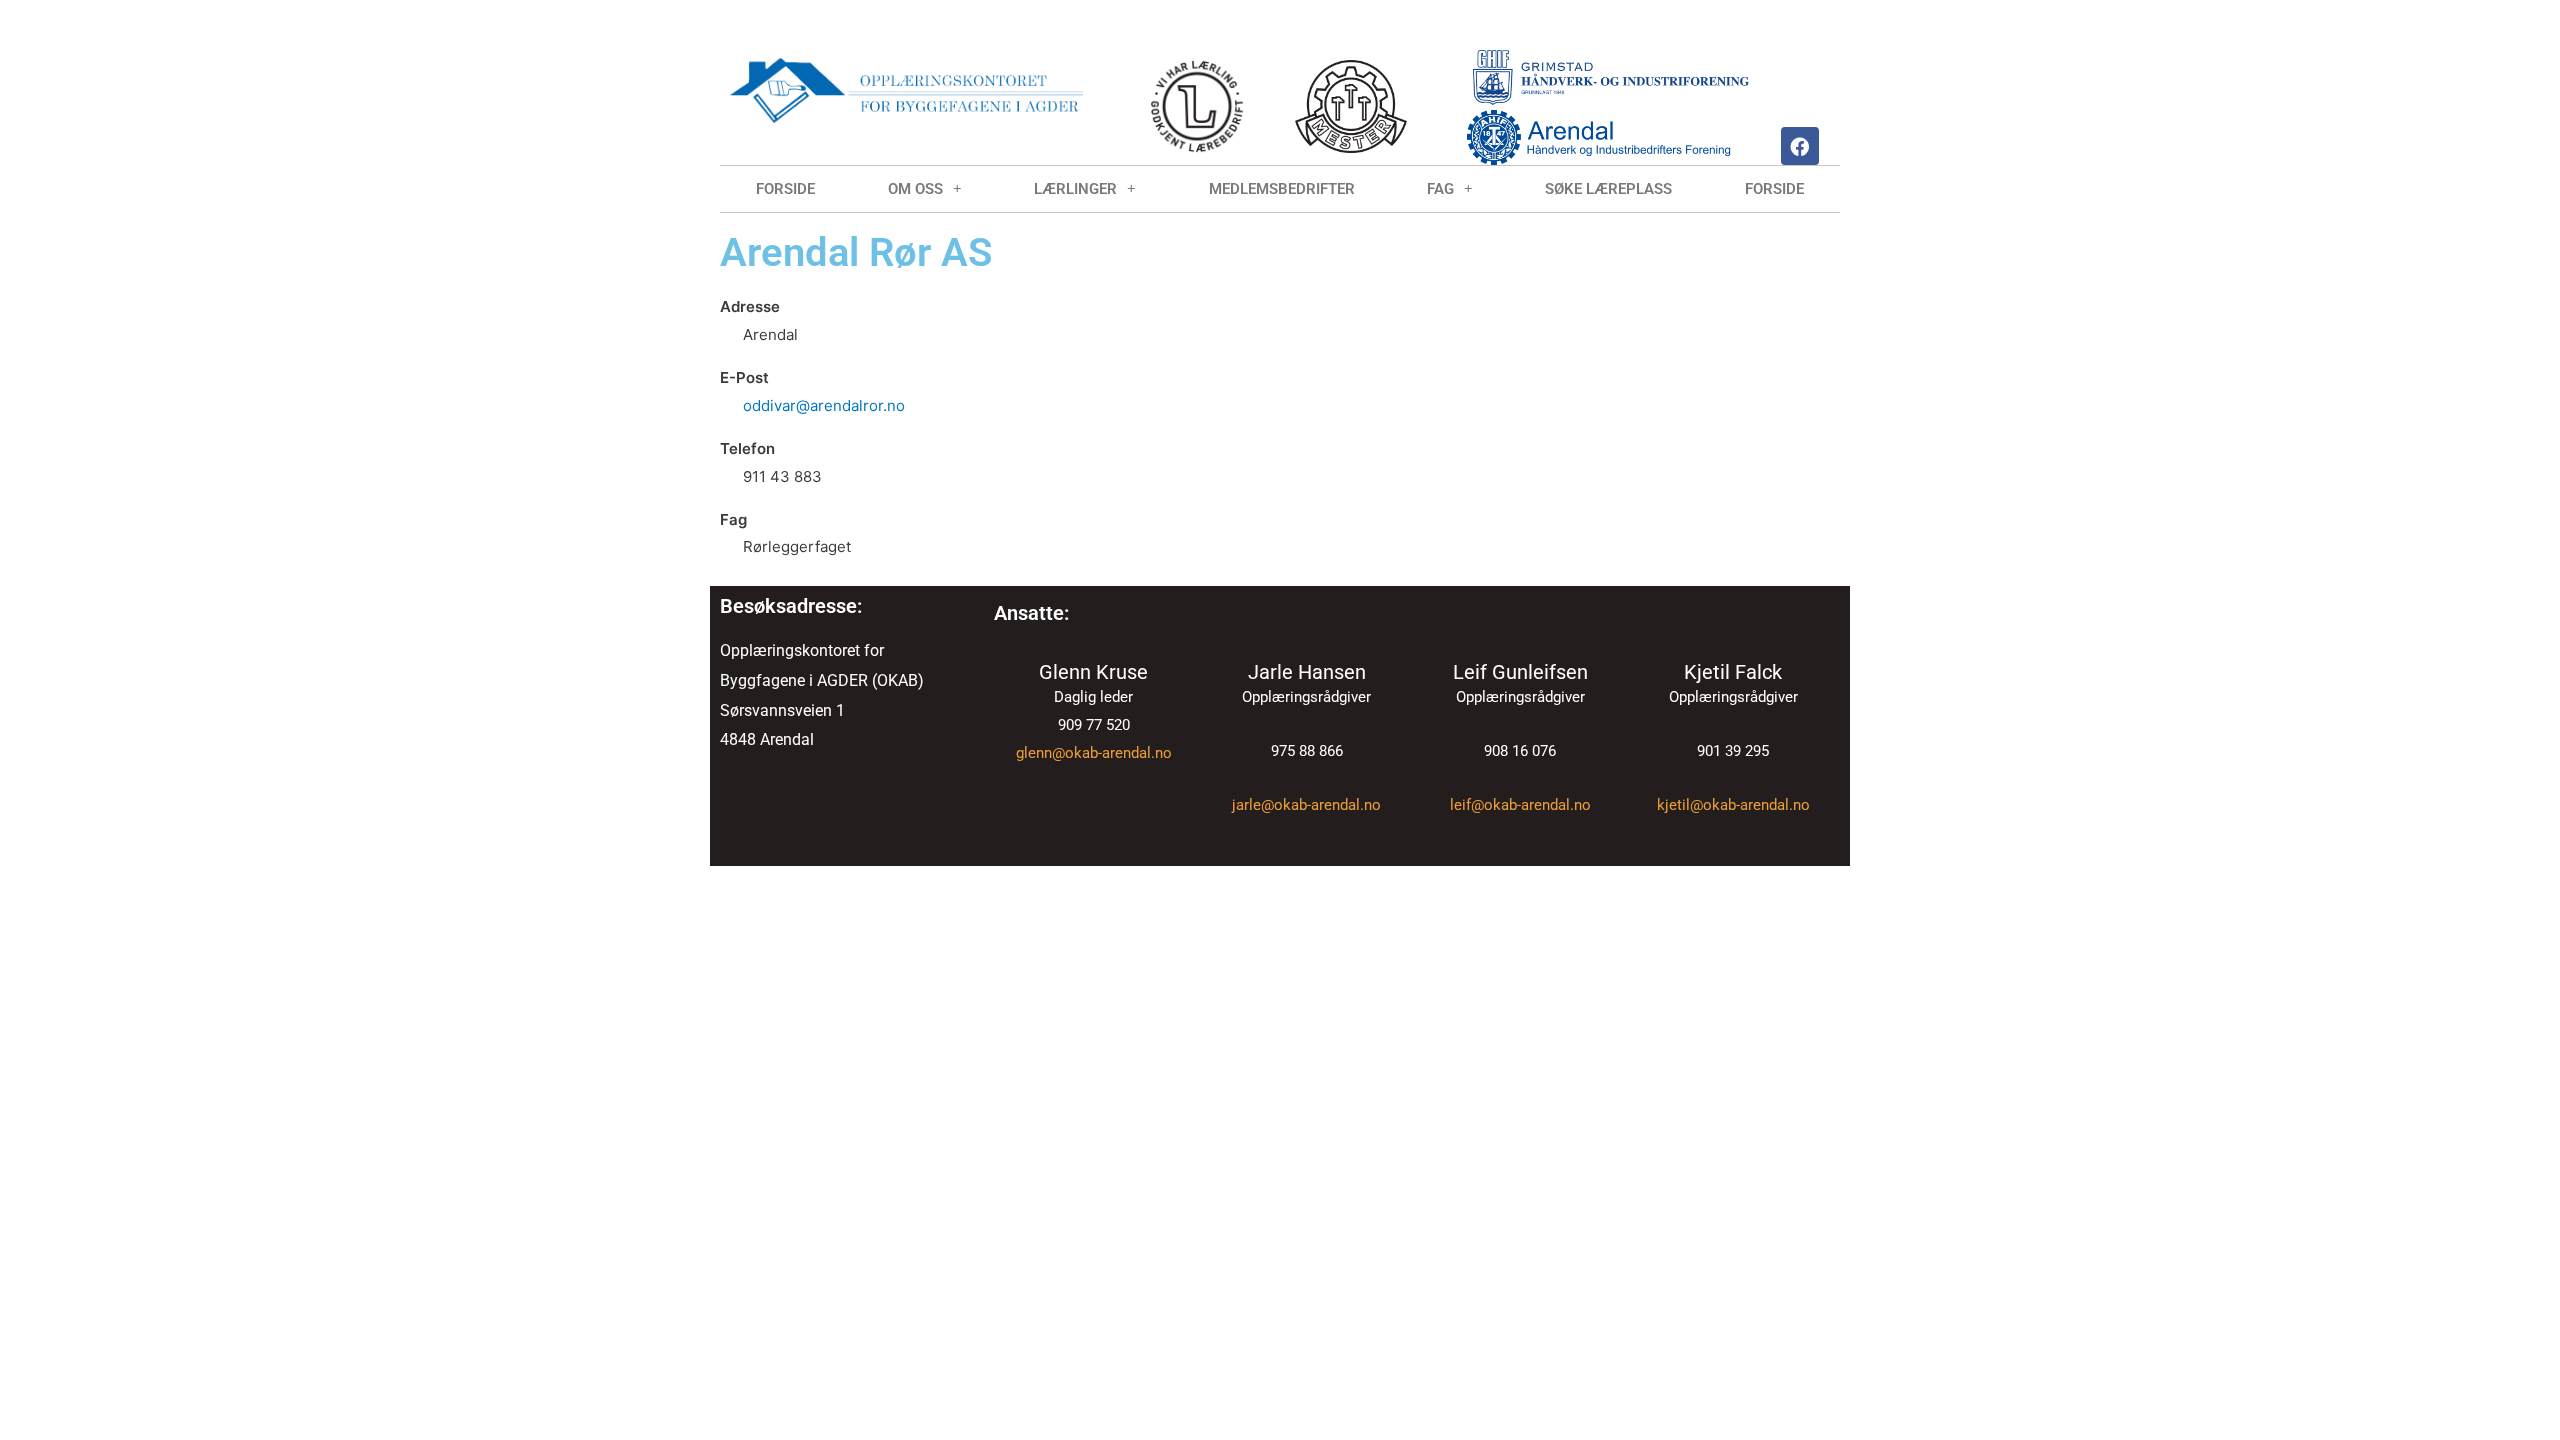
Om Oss (915, 189)
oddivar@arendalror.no (824, 405)
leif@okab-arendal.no (1520, 805)
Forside (785, 189)
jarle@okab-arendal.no (1306, 805)
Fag (1440, 189)
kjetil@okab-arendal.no (1733, 805)
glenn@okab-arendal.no (1094, 753)
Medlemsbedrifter (1282, 189)
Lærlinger (1075, 189)
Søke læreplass (1608, 189)
